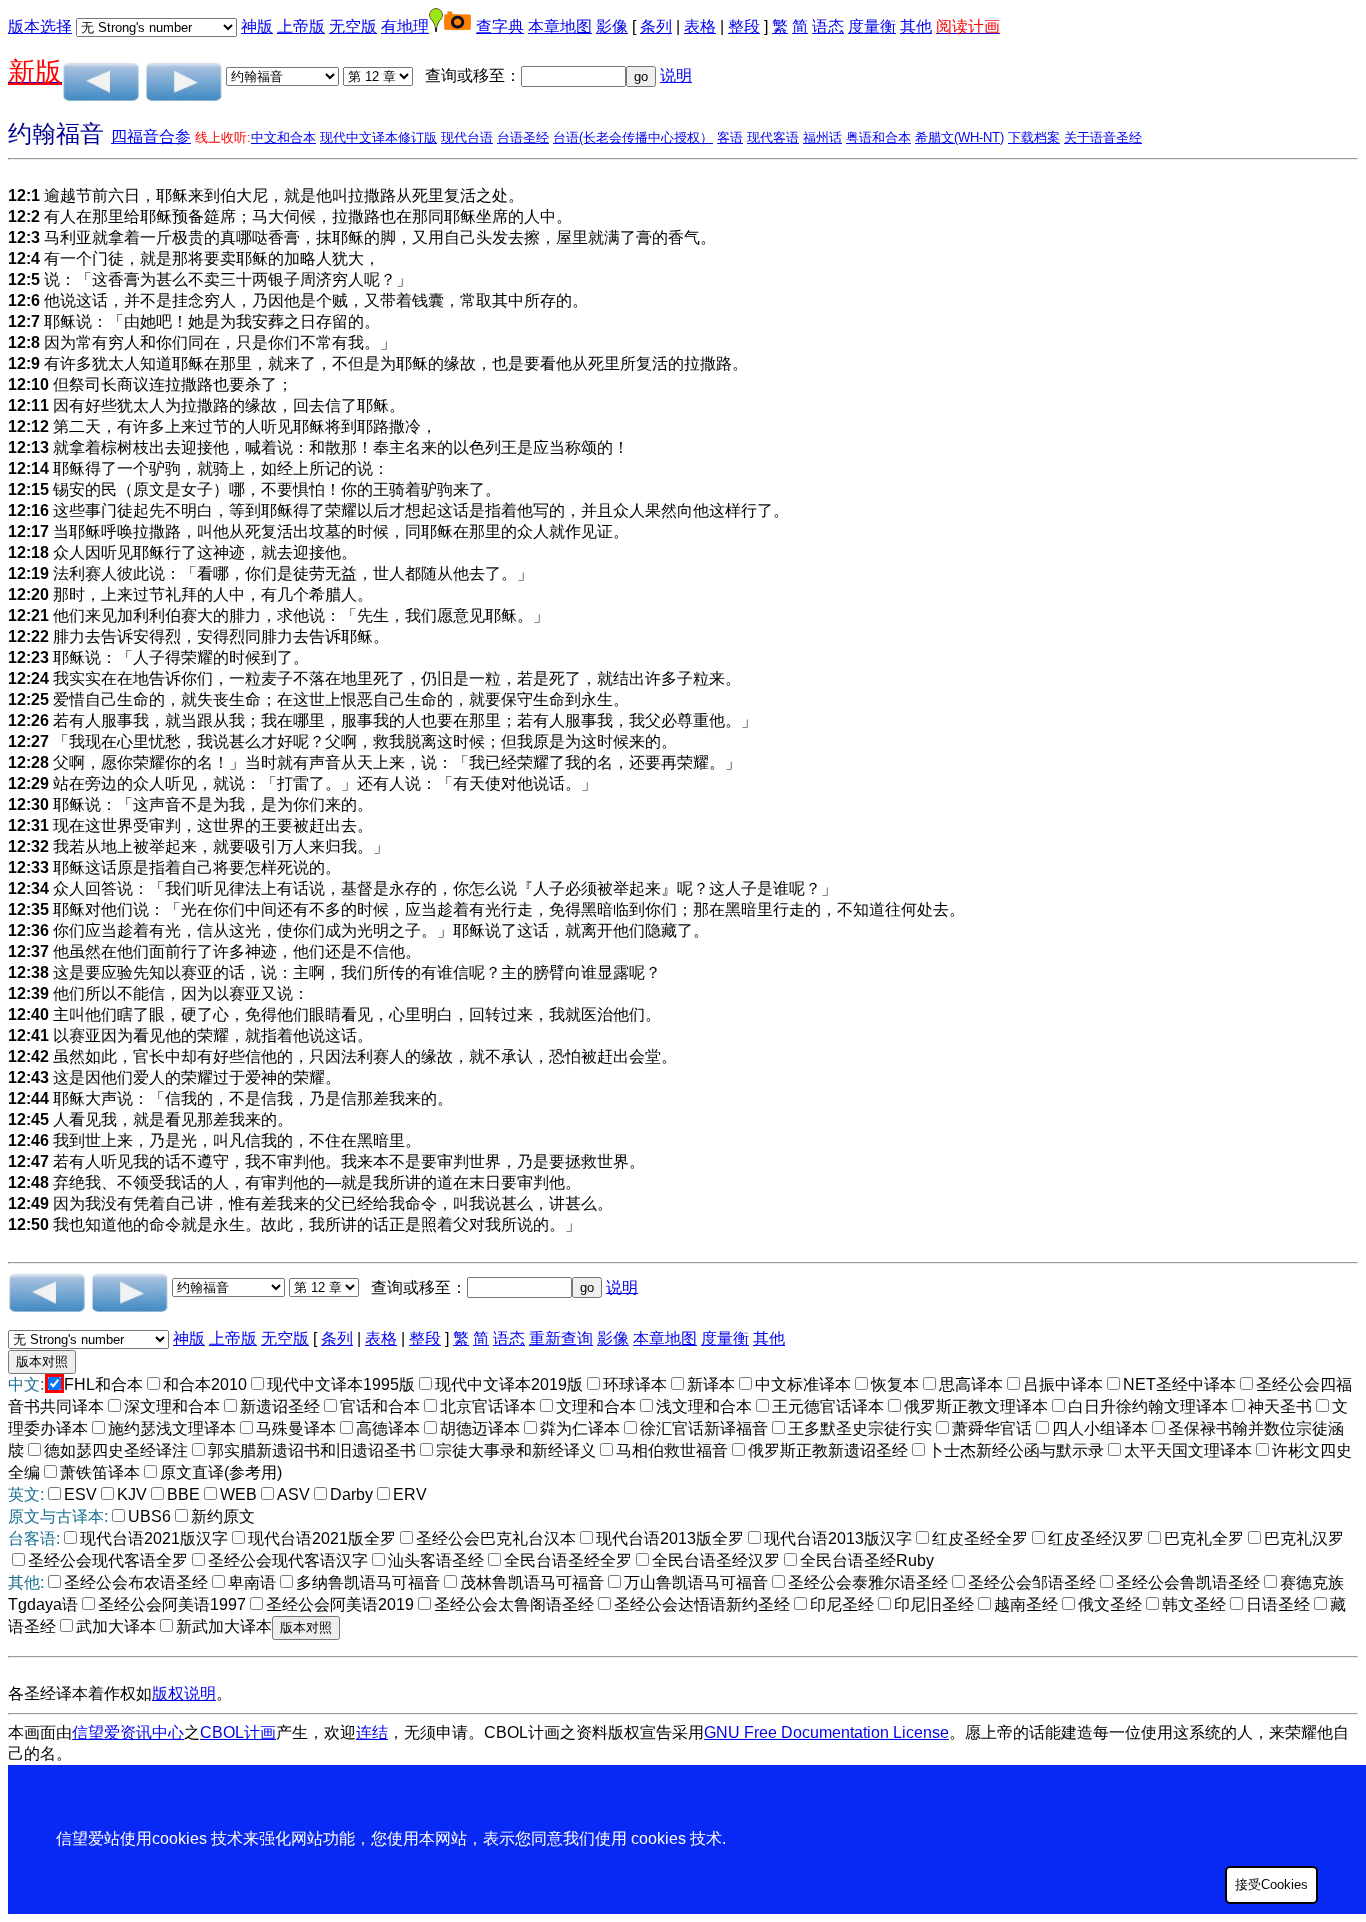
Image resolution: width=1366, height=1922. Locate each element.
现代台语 (467, 137)
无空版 (353, 26)
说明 (676, 75)
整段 (744, 26)
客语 (730, 137)
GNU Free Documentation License (826, 1732)
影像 (612, 26)
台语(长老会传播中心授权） (633, 137)
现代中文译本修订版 (378, 137)
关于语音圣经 (1103, 137)
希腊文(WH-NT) (959, 137)
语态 (828, 26)
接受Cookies (1271, 1884)
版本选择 (40, 26)
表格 (700, 26)
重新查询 (561, 1338)
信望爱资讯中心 (128, 1732)
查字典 (500, 26)
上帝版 (301, 26)
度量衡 (872, 26)
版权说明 (184, 1693)
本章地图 (560, 26)
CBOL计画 (238, 1732)
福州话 (822, 137)
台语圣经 (523, 137)
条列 (656, 26)
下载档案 (1034, 137)
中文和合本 (283, 137)
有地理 (405, 26)
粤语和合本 (878, 137)
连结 (372, 1732)
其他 (916, 26)
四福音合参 (151, 136)
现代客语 (773, 137)
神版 (257, 26)
